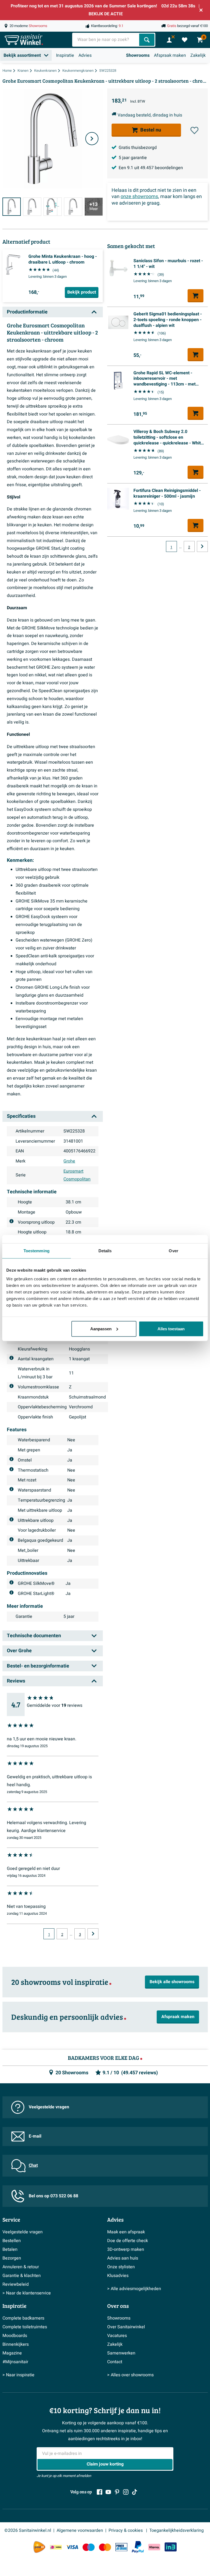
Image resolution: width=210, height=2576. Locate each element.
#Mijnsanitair (15, 2362)
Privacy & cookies (126, 2530)
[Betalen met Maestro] (89, 2547)
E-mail (35, 2136)
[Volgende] (92, 139)
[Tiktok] (135, 2492)
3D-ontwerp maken (126, 2249)
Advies (85, 55)
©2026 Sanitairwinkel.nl (28, 2530)
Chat (33, 2165)
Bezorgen (12, 2258)
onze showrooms (139, 197)
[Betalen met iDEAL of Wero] (56, 2547)
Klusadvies (118, 2276)
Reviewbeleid (16, 2284)
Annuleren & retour (21, 2267)
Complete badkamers (23, 2318)
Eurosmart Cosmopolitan (77, 1175)
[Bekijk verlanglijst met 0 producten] (185, 40)
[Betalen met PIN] (121, 2547)
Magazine (12, 2353)
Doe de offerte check (128, 2241)
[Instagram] (126, 2492)
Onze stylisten (121, 2267)
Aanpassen (101, 1329)
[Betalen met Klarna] (154, 2547)
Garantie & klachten (22, 2276)
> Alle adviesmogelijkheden (134, 2289)
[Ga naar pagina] (93, 1934)
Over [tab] (173, 1251)
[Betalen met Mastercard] (105, 2547)
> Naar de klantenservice (27, 2293)
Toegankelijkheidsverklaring (177, 2530)
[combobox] (106, 40)
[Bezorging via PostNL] (39, 2547)
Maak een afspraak (126, 2232)
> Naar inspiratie (18, 2375)
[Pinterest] (117, 2492)
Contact (115, 2362)
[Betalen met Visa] (72, 2547)
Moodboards (15, 2336)
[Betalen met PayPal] (138, 2547)
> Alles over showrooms (130, 2375)
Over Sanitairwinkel (126, 2327)
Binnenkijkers (16, 2344)
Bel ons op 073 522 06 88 (53, 2196)
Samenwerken (121, 2353)
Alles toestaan (171, 1329)
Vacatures (117, 2336)
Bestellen (12, 2241)
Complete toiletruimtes (25, 2327)
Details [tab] (105, 1251)
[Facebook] (100, 2492)
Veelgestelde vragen (49, 2107)
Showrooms (138, 55)
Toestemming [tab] (37, 1251)
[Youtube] (108, 2492)
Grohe (69, 1161)
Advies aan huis (123, 2258)
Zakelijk (198, 55)
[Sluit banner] (201, 10)
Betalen (10, 2249)
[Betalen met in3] (171, 2547)
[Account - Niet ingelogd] (169, 40)
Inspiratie (65, 55)
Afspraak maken (170, 55)
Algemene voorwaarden (80, 2530)
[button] (194, 130)
